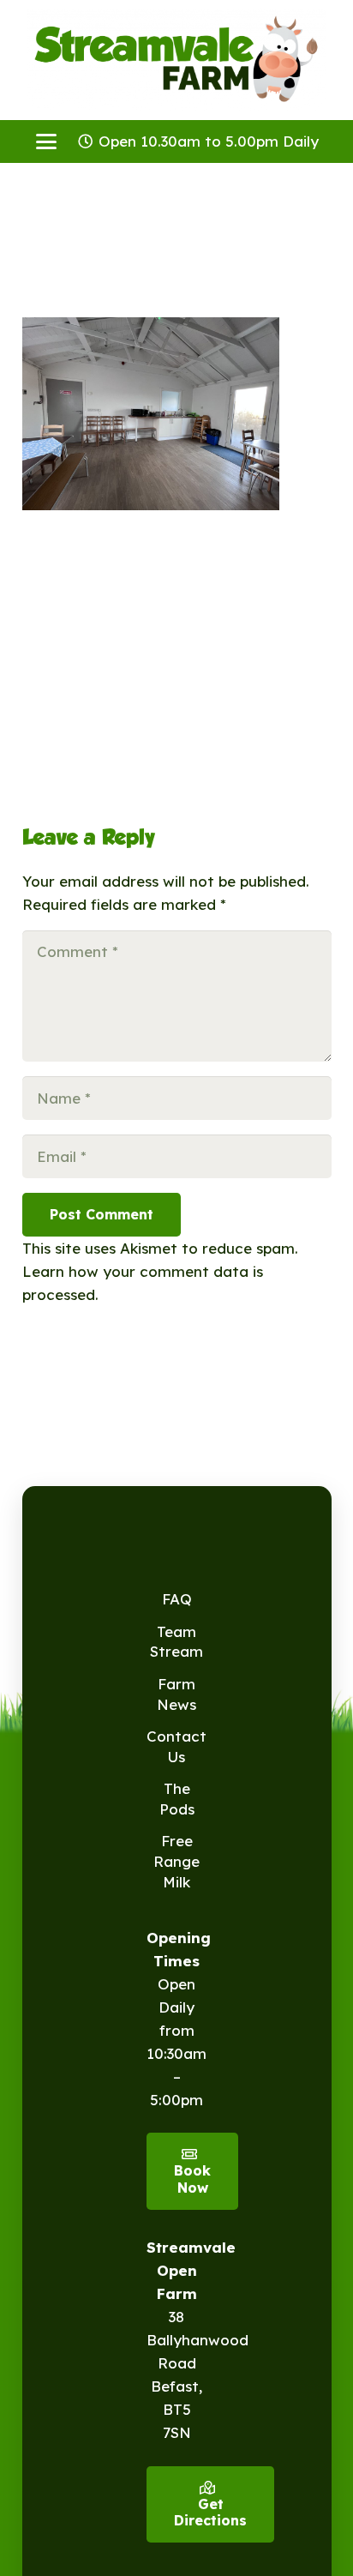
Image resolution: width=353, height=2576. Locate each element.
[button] (46, 141)
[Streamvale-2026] (176, 60)
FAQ (177, 1599)
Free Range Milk (176, 1861)
